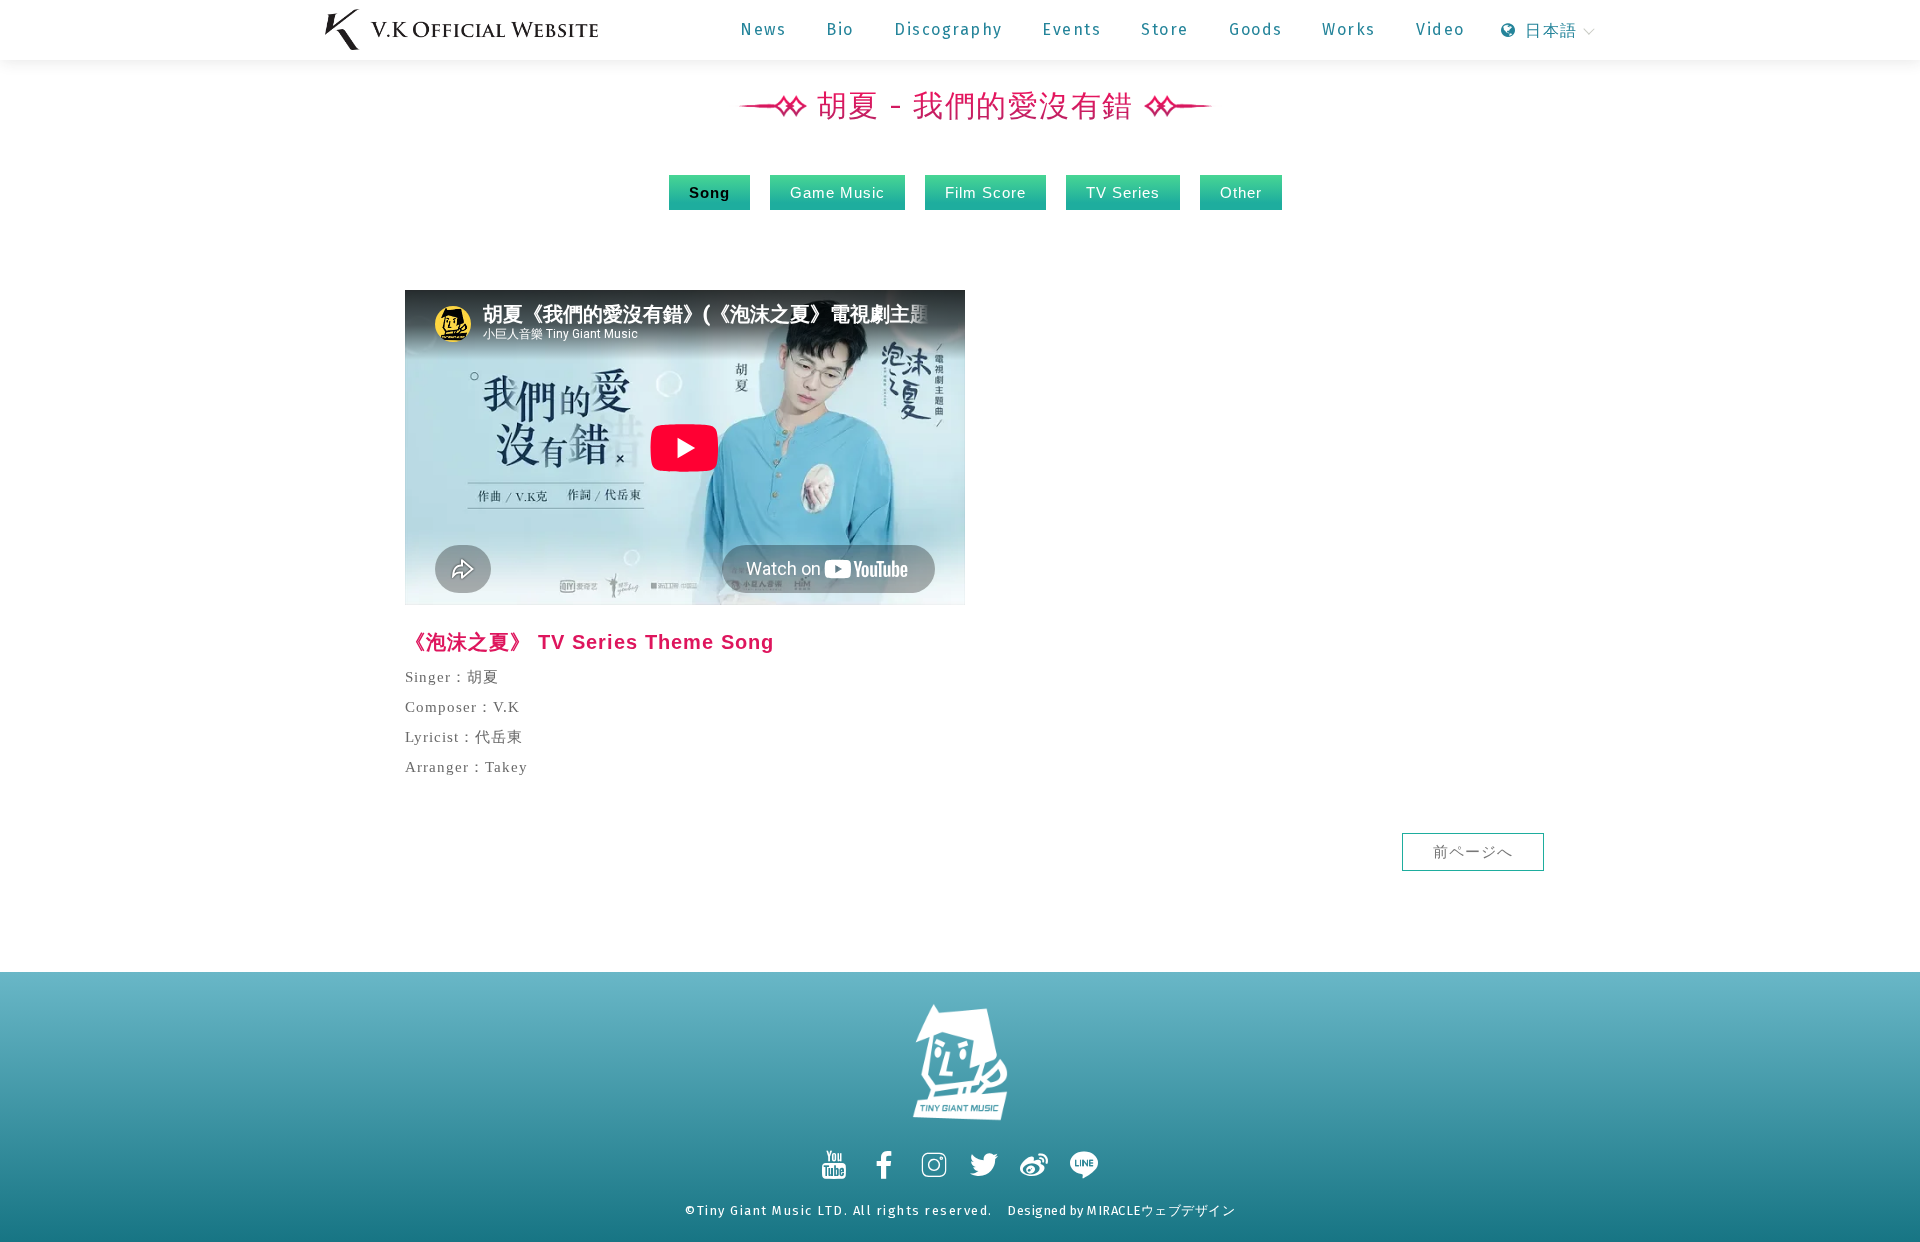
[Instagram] (935, 1155)
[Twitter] (985, 1155)
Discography (948, 29)
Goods (1256, 29)
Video (1440, 29)
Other (1241, 192)
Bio (840, 29)
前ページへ (1473, 852)
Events (1071, 29)
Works (1349, 29)
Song (709, 192)
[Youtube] (835, 1155)
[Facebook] (885, 1155)
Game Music (837, 192)
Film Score (985, 192)
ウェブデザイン (1188, 1210)
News (763, 29)
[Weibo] (1035, 1155)
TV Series (1123, 192)
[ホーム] (461, 29)
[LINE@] (1085, 1155)
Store (1165, 29)
